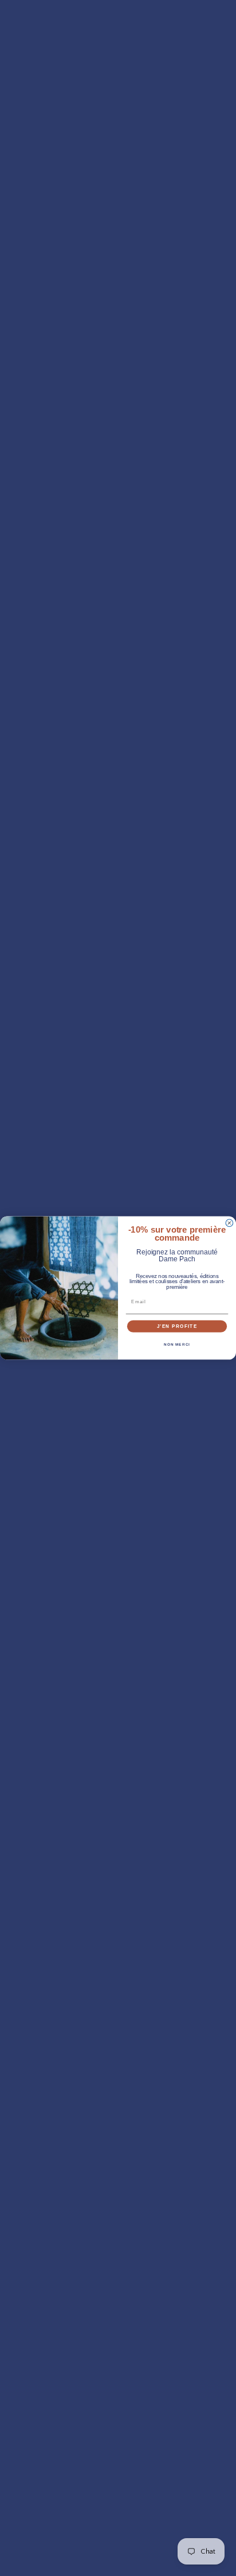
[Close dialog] (229, 1223)
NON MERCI (177, 1344)
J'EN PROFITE (177, 1326)
